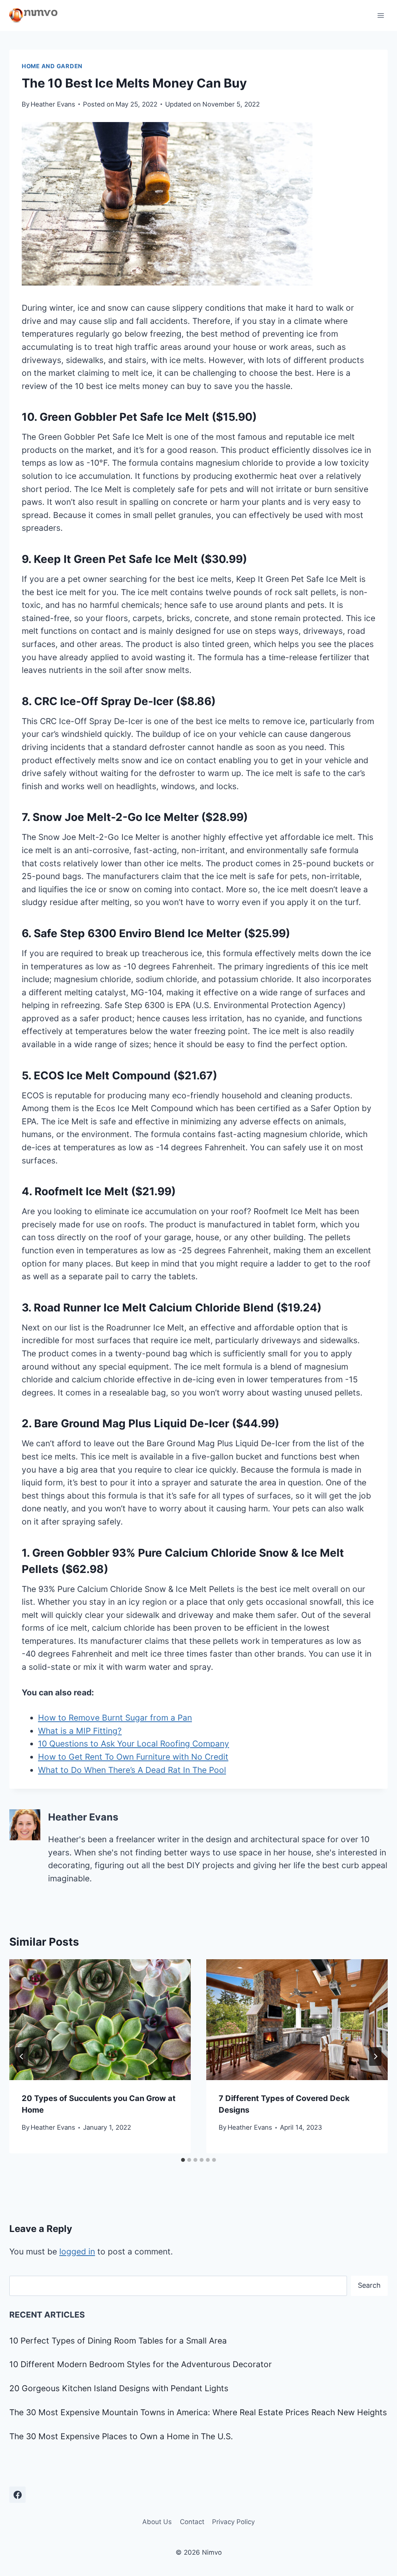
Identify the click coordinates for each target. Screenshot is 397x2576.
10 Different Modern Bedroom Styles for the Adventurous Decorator (141, 2364)
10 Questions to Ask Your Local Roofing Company (134, 1744)
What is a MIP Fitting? (80, 1731)
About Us (157, 2522)
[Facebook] (17, 2495)
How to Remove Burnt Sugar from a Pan (115, 1718)
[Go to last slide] (22, 2056)
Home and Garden (52, 66)
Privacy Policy (233, 2522)
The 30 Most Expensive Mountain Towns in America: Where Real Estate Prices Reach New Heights (198, 2412)
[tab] (183, 2160)
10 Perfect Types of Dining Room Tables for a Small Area (118, 2341)
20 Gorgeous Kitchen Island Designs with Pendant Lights (119, 2388)
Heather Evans (53, 104)
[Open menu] (381, 15)
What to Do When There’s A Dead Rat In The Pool (132, 1770)
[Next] (375, 2056)
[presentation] (100, 2020)
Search (369, 2285)
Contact (192, 2522)
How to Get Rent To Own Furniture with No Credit (133, 1757)
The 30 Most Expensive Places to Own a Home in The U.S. (121, 2436)
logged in (77, 2252)
